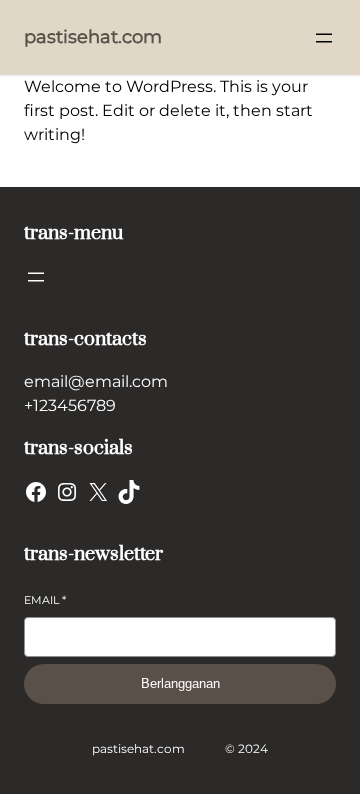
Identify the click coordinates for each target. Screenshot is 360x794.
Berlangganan (180, 683)
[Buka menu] (324, 38)
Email (45, 600)
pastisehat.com (93, 37)
